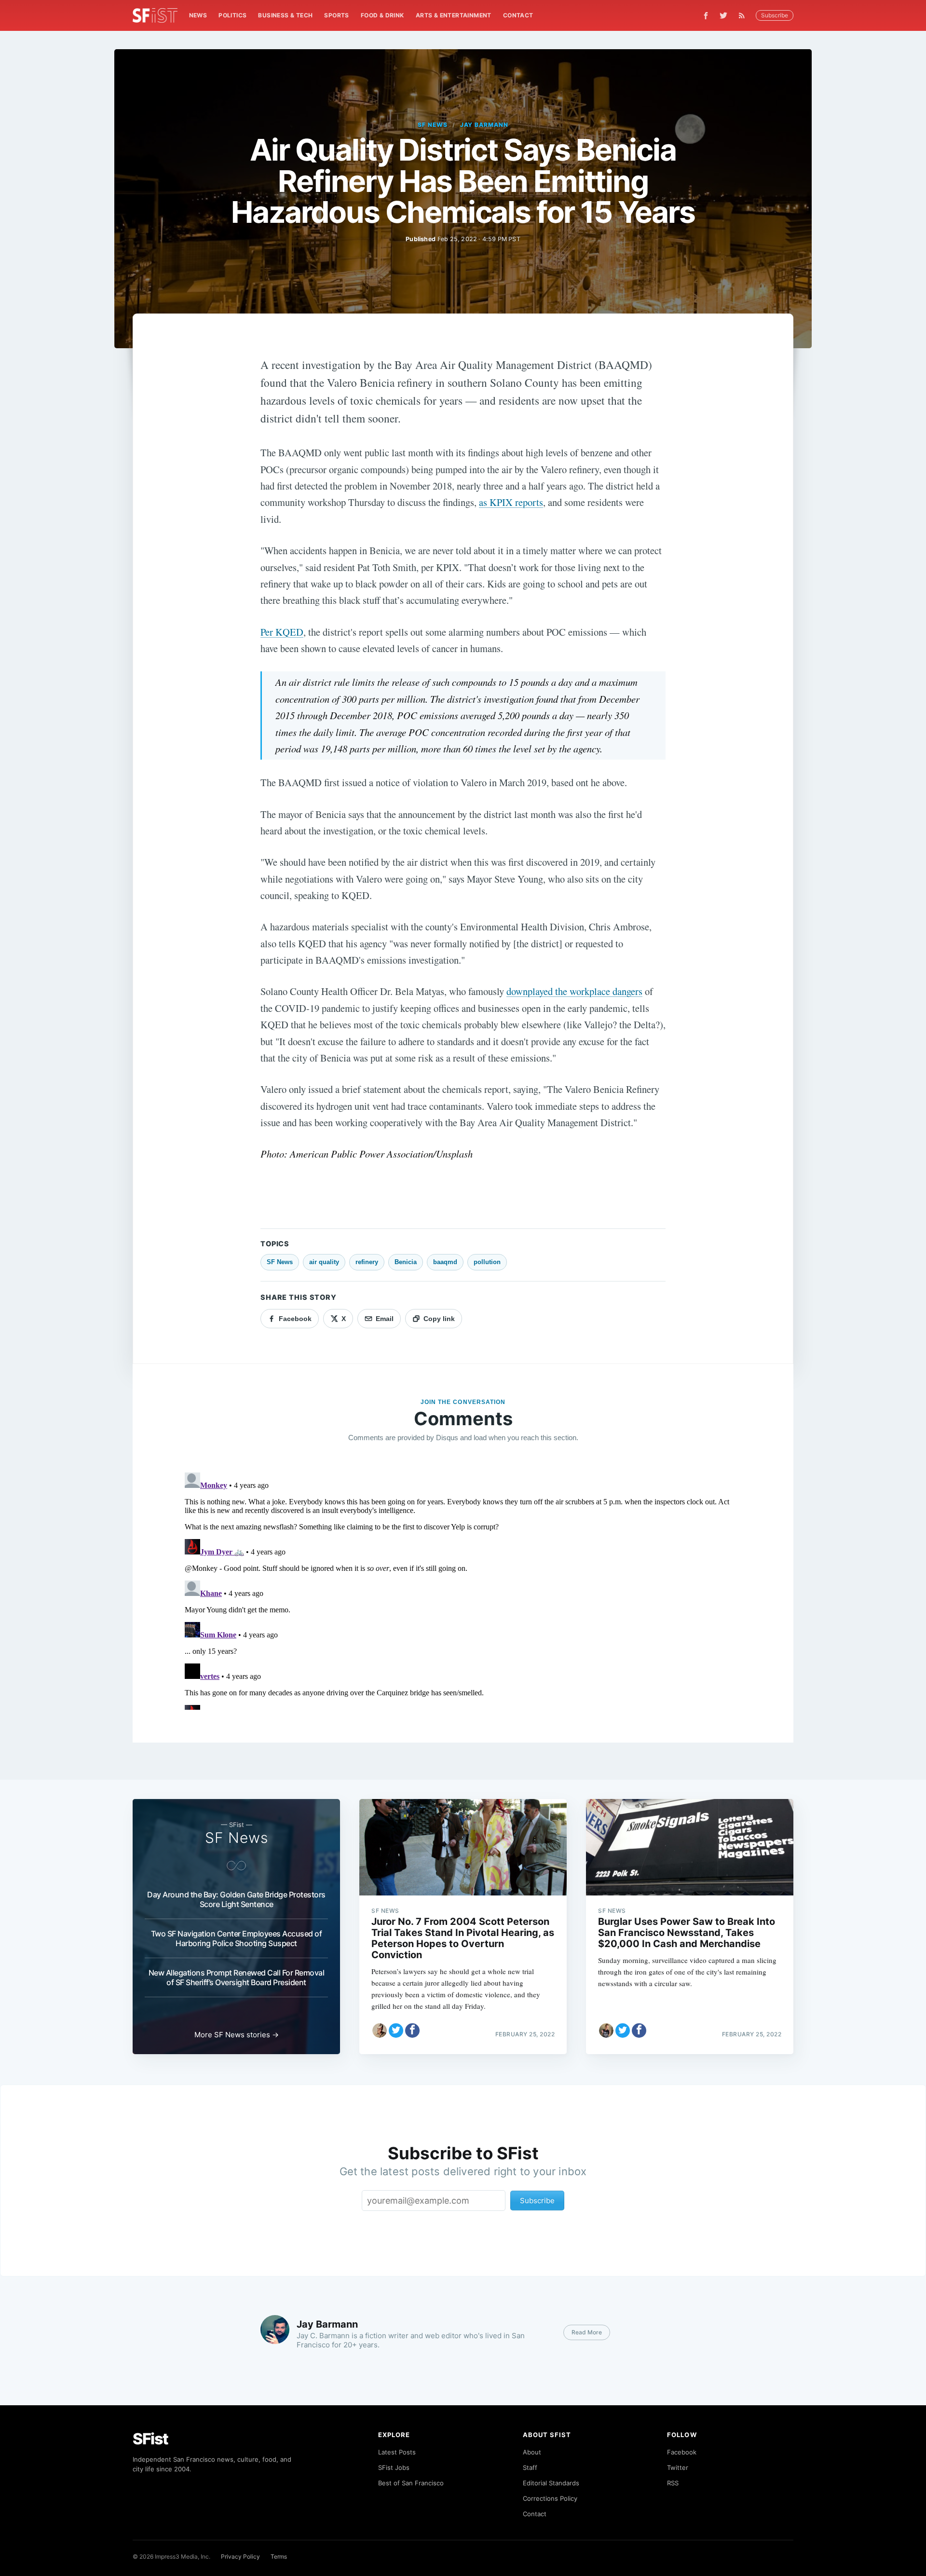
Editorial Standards (551, 2483)
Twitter (678, 2467)
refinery (367, 1262)
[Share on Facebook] (412, 2031)
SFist (150, 2439)
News (198, 15)
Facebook (682, 2452)
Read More (587, 2332)
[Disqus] (463, 1589)
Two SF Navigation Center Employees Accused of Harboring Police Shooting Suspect (237, 1938)
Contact (518, 15)
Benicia (406, 1262)
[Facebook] (706, 16)
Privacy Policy (240, 2556)
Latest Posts (397, 2452)
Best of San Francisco (411, 2483)
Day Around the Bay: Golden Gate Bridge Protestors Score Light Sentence (236, 1899)
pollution (487, 1262)
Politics (232, 15)
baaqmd (445, 1262)
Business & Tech (285, 15)
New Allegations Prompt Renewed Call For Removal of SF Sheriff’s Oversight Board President (237, 1977)
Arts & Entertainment (454, 15)
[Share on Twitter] (396, 2031)
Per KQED (282, 632)
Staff (530, 2467)
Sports (336, 15)
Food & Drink (382, 15)
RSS (673, 2483)
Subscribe (775, 15)
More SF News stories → (237, 2035)
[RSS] (744, 15)
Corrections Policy (550, 2498)
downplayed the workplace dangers (574, 991)
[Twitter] (723, 15)
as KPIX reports (511, 502)
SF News (433, 125)
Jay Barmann (484, 125)
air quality (324, 1262)
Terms (279, 2556)
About (532, 2452)
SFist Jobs (394, 2467)
